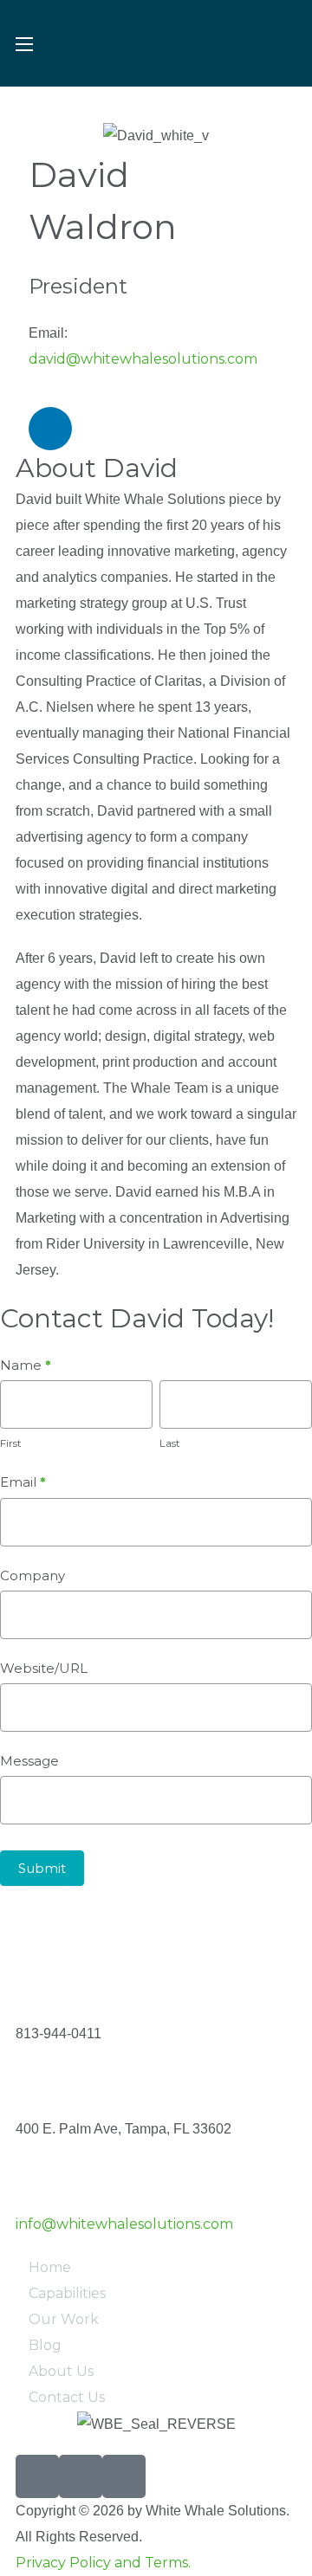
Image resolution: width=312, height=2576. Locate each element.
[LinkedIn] (124, 2476)
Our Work (64, 2319)
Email (23, 1482)
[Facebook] (37, 2476)
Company (32, 1575)
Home (50, 2267)
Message (29, 1761)
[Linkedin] (50, 429)
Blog (45, 2345)
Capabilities (67, 2293)
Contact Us (67, 2397)
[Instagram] (81, 2476)
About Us (61, 2371)
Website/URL (44, 1668)
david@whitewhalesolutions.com (143, 359)
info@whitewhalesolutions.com (124, 2224)
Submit (42, 1868)
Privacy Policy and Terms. (103, 2563)
